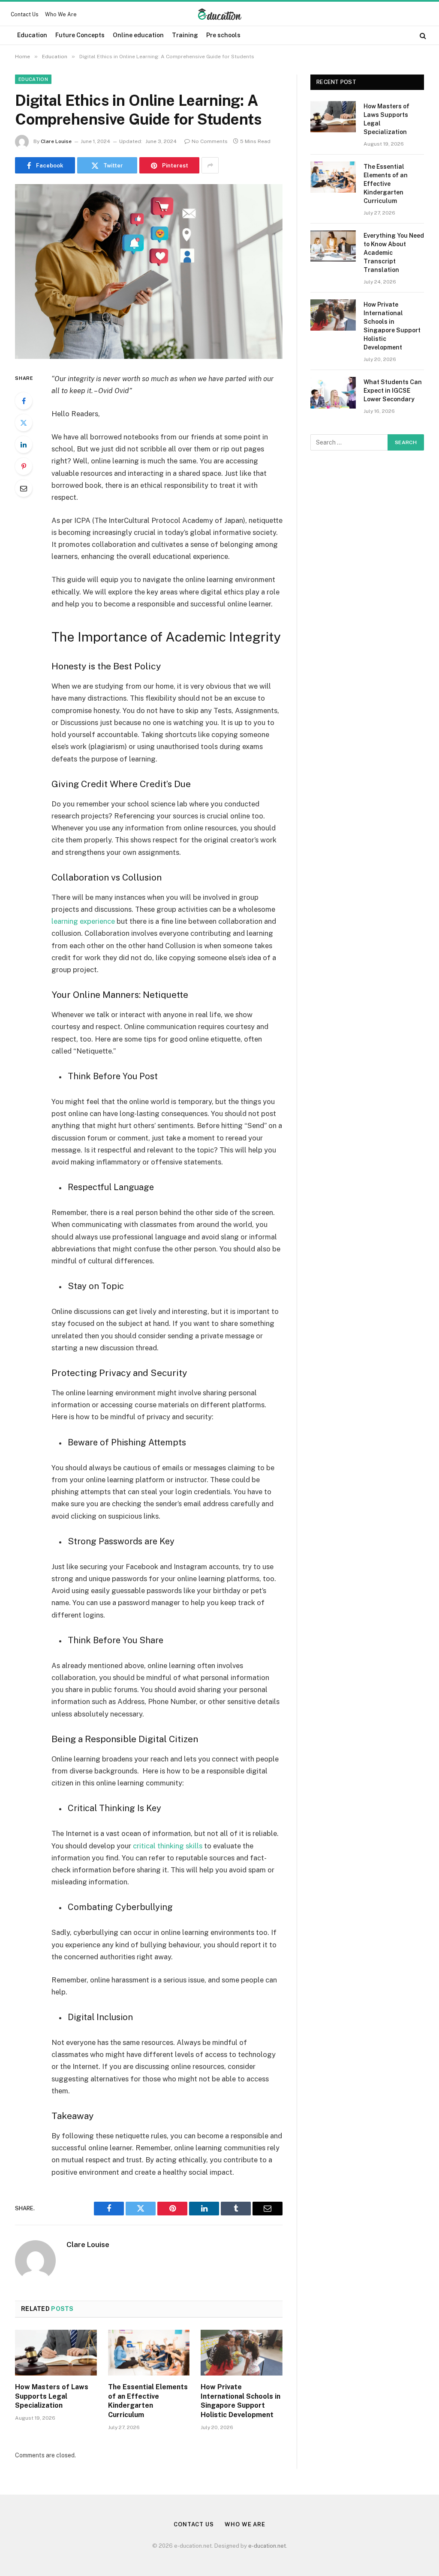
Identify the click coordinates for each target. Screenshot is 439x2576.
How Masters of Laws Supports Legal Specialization (52, 2396)
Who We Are (61, 15)
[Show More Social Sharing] (210, 165)
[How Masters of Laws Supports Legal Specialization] (56, 2353)
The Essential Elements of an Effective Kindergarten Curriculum (148, 2401)
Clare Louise (56, 141)
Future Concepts (80, 35)
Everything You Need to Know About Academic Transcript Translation (394, 253)
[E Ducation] (220, 15)
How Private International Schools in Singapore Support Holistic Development (241, 2401)
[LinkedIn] (24, 445)
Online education (138, 35)
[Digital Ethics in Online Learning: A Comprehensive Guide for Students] (149, 272)
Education (32, 35)
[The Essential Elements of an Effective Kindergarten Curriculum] (149, 2353)
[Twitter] (24, 423)
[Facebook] (24, 401)
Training (185, 35)
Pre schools (223, 35)
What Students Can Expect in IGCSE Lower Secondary (393, 391)
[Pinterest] (24, 466)
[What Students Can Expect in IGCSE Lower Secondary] (333, 393)
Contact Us (25, 15)
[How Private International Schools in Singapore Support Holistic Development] (242, 2353)
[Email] (24, 488)
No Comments (210, 141)
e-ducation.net (267, 2546)
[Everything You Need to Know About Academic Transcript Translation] (333, 246)
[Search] (422, 35)
